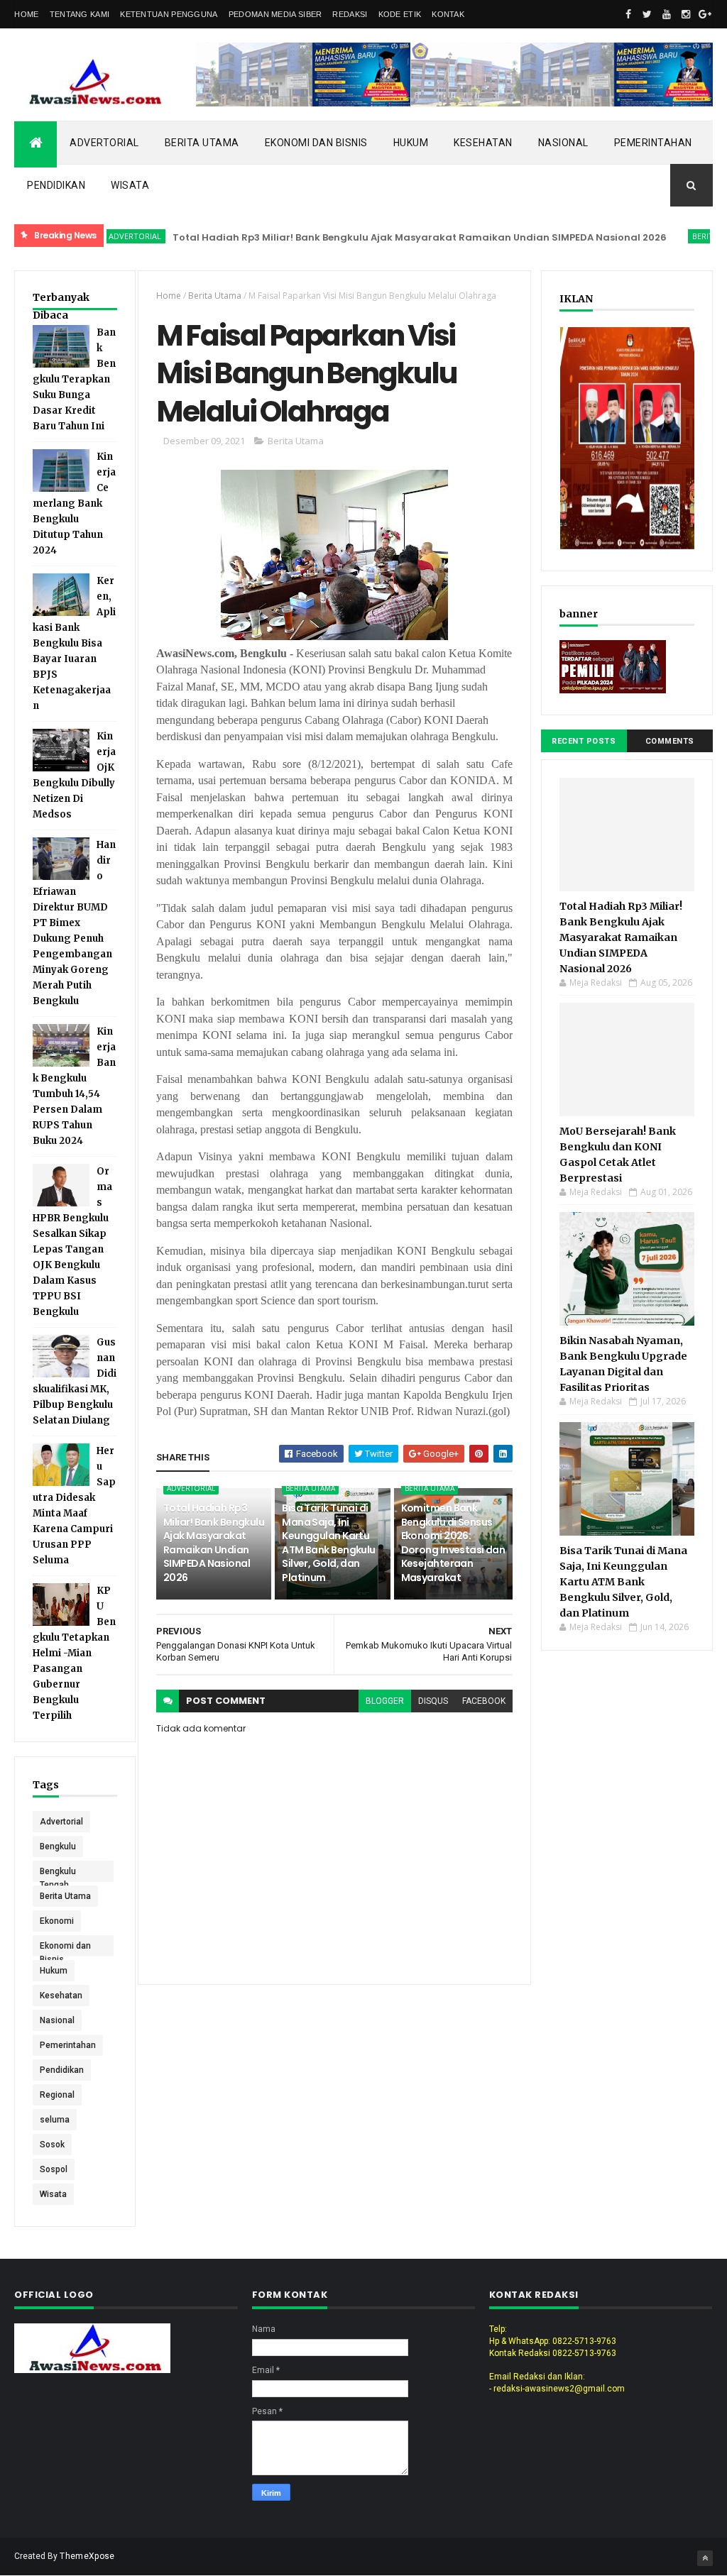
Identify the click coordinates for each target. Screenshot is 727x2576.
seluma (55, 2120)
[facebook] (628, 14)
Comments (670, 741)
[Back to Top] (705, 2558)
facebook (484, 1701)
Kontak (448, 14)
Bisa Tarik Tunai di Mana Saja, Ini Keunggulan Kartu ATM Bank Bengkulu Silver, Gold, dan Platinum (328, 1543)
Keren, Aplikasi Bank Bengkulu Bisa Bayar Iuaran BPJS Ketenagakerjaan (74, 643)
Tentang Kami (80, 14)
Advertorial (104, 143)
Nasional (563, 143)
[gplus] (705, 14)
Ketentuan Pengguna (169, 14)
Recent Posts (584, 741)
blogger (385, 1701)
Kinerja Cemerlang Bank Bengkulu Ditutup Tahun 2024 (74, 503)
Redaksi (350, 14)
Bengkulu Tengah (58, 1874)
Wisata (130, 185)
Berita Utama (202, 143)
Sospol (54, 2169)
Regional (57, 2095)
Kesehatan (483, 143)
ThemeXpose (87, 2556)
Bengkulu (58, 1846)
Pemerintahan (653, 143)
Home (26, 14)
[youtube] (667, 14)
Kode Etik (400, 14)
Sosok (52, 2145)
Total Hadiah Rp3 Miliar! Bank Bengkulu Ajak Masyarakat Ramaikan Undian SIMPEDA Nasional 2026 (376, 237)
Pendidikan (56, 185)
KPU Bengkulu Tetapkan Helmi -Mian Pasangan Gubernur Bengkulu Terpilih (74, 1653)
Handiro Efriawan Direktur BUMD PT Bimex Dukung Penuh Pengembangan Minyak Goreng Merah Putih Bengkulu (74, 923)
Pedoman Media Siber (275, 14)
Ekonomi (57, 1921)
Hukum (411, 143)
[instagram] (686, 14)
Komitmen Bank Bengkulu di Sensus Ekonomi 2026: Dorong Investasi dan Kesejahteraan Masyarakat (453, 1543)
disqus (433, 1701)
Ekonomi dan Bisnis (316, 143)
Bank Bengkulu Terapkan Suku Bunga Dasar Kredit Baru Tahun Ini (74, 379)
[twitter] (647, 14)
